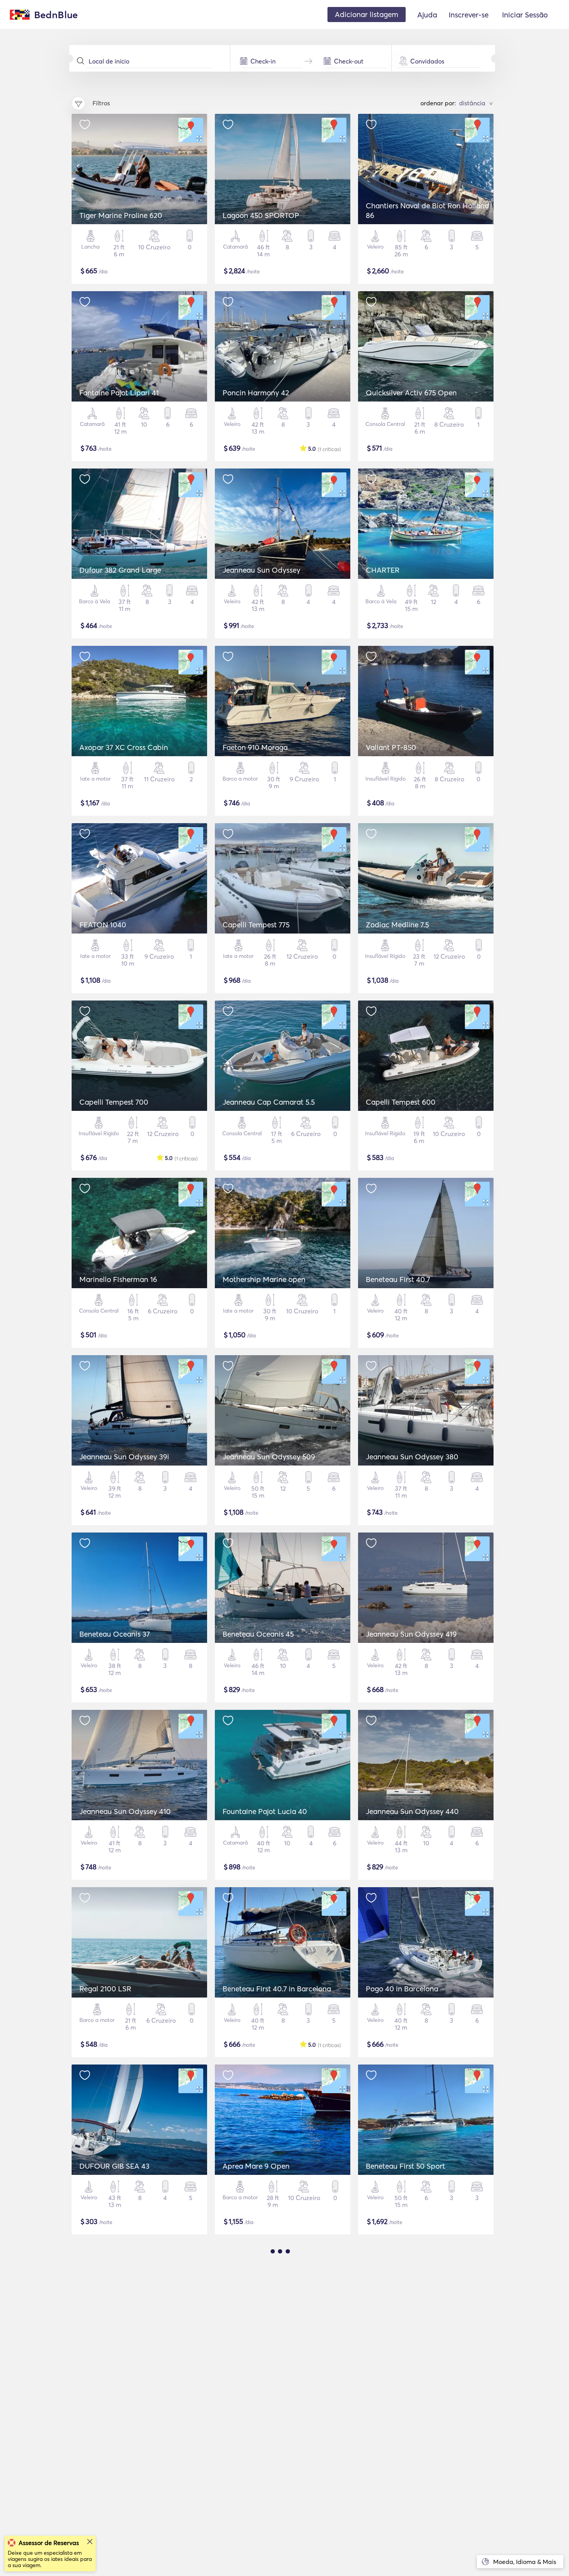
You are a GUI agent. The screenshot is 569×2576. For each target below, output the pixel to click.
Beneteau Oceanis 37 (115, 1634)
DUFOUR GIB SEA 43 (114, 2166)
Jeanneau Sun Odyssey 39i (124, 1457)
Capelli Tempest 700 (114, 1102)
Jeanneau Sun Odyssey (261, 570)
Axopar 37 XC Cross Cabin (124, 747)
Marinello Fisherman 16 (118, 1279)
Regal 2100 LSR (105, 1989)
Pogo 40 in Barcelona (402, 1989)
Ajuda (427, 15)
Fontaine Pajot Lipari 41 (119, 393)
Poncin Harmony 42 (256, 393)
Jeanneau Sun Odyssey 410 (125, 1811)
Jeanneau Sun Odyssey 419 (411, 1634)
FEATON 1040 (103, 925)
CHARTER (383, 570)
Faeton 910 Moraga (255, 747)
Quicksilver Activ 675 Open (411, 393)
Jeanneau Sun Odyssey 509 (269, 1457)
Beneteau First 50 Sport (405, 2166)
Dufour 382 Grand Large (120, 570)
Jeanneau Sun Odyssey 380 (412, 1457)
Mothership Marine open (264, 1279)
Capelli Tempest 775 (256, 925)
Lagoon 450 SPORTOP (261, 215)
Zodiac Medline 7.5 (397, 925)
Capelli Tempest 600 (401, 1102)
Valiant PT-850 (391, 747)
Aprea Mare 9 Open (256, 2166)
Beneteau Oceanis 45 (258, 1634)
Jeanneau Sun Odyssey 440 (412, 1811)
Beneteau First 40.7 (398, 1279)
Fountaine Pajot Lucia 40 (265, 1811)
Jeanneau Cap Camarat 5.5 (269, 1102)
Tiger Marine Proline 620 (121, 215)
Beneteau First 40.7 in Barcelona (277, 1989)
